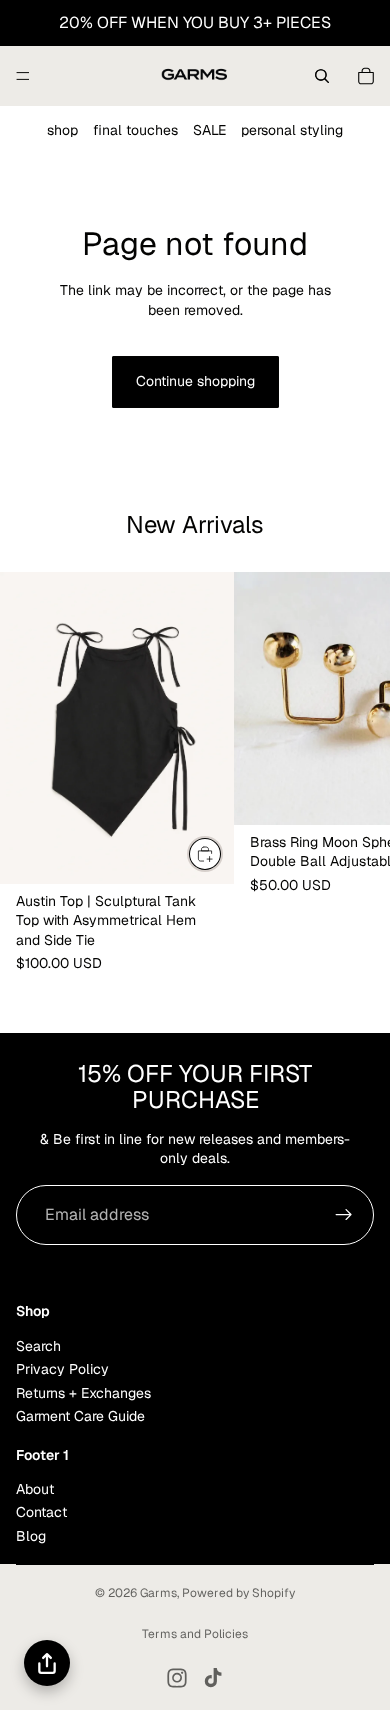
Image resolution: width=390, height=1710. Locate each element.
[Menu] (23, 76)
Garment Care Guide (80, 1416)
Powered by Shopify (238, 1593)
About (35, 1489)
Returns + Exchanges (83, 1392)
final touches (135, 130)
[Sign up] (344, 1215)
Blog (31, 1536)
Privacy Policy (62, 1369)
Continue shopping (195, 381)
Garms (158, 1593)
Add (222, 854)
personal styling (292, 130)
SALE (209, 130)
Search (38, 1346)
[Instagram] (177, 1678)
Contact (41, 1512)
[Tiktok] (213, 1678)
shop (62, 130)
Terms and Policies (195, 1634)
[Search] (322, 76)
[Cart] (366, 76)
